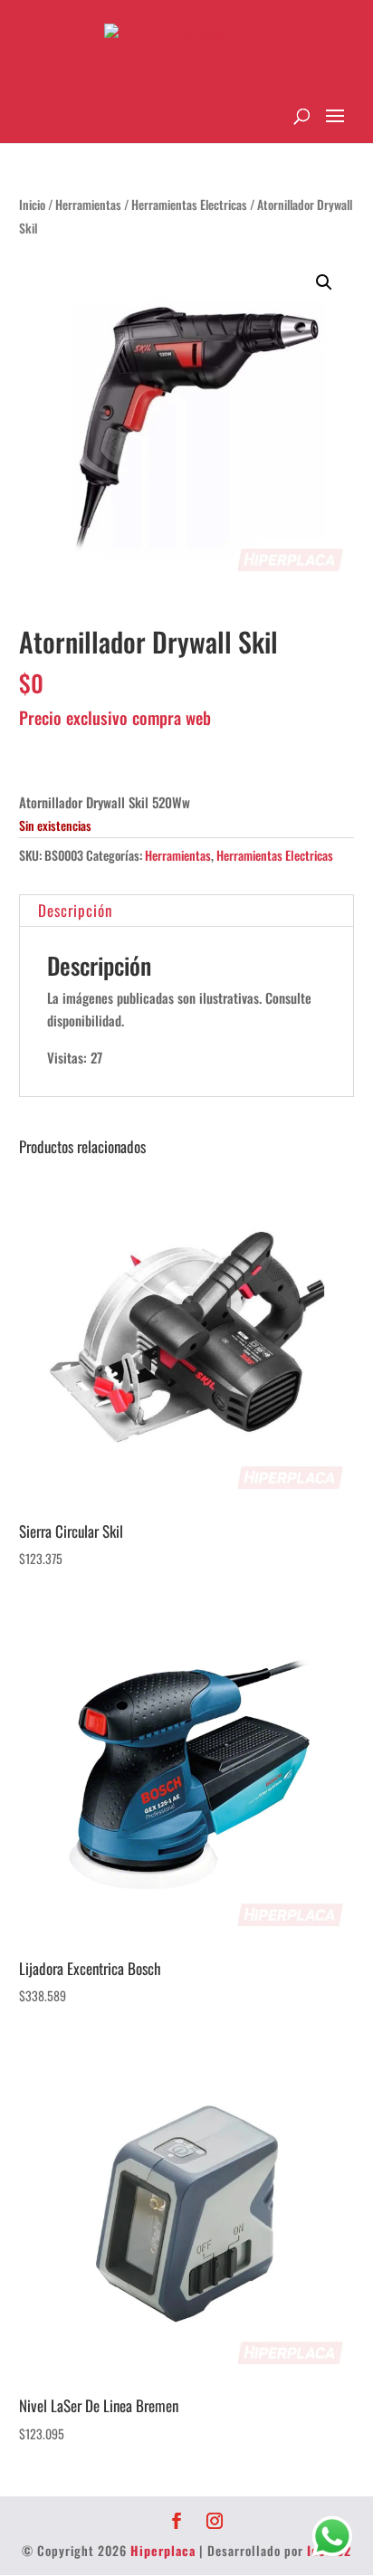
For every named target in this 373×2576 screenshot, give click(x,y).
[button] (324, 282)
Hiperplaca (163, 2550)
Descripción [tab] (75, 910)
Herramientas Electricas (189, 205)
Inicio (32, 205)
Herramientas (88, 205)
